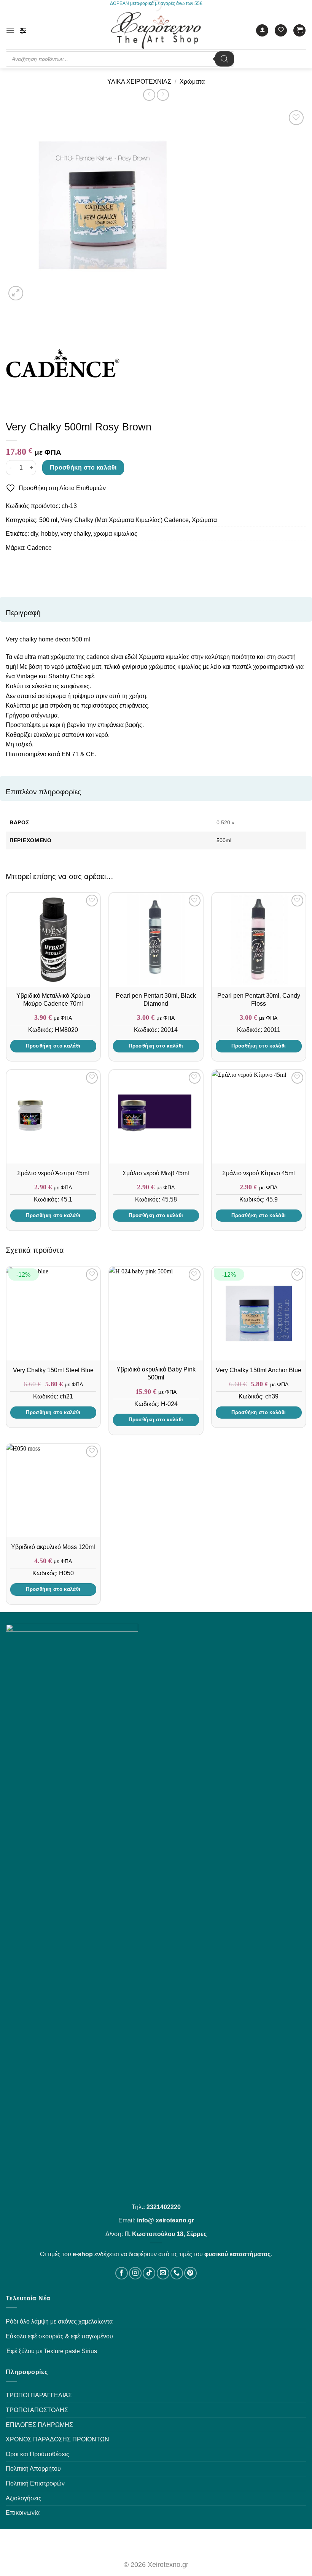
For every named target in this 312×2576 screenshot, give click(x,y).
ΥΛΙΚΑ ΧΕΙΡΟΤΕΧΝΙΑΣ (139, 82)
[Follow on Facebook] (122, 2273)
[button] (10, 30)
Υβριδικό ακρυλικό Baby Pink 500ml (156, 1373)
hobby (49, 534)
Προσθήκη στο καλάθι (83, 467)
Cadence (39, 548)
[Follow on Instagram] (135, 2273)
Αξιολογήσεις (24, 2498)
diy (34, 534)
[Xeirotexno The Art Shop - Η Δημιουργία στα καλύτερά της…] (156, 30)
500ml (224, 840)
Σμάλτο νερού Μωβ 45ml (156, 1173)
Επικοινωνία (23, 2513)
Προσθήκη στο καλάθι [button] (53, 1046)
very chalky (76, 534)
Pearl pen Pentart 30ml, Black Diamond (156, 1000)
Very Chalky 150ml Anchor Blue (259, 1370)
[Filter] (23, 31)
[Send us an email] (163, 2273)
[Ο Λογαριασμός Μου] (262, 31)
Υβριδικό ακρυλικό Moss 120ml (53, 1547)
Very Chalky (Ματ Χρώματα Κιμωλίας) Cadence (125, 520)
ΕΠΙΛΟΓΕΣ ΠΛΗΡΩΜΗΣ (39, 2425)
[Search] (224, 59)
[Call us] (177, 2273)
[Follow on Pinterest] (190, 2273)
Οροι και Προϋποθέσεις (37, 2454)
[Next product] (149, 95)
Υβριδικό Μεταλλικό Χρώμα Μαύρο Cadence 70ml (53, 1000)
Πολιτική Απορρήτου (33, 2469)
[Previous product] (163, 95)
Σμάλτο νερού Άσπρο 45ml (53, 1173)
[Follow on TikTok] (149, 2273)
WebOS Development (156, 2544)
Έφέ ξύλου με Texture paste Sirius (51, 2351)
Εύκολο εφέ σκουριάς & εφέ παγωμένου (59, 2336)
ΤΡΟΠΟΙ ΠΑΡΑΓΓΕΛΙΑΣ (39, 2395)
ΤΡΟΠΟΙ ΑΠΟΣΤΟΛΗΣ (37, 2410)
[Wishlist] (281, 31)
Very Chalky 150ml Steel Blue (53, 1370)
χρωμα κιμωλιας (115, 534)
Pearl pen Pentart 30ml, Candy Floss (259, 1000)
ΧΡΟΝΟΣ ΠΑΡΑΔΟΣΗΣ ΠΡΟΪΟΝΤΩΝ (57, 2439)
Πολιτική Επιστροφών (35, 2483)
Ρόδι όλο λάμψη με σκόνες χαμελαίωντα (59, 2321)
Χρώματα (192, 82)
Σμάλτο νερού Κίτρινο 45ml (259, 1173)
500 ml (48, 520)
